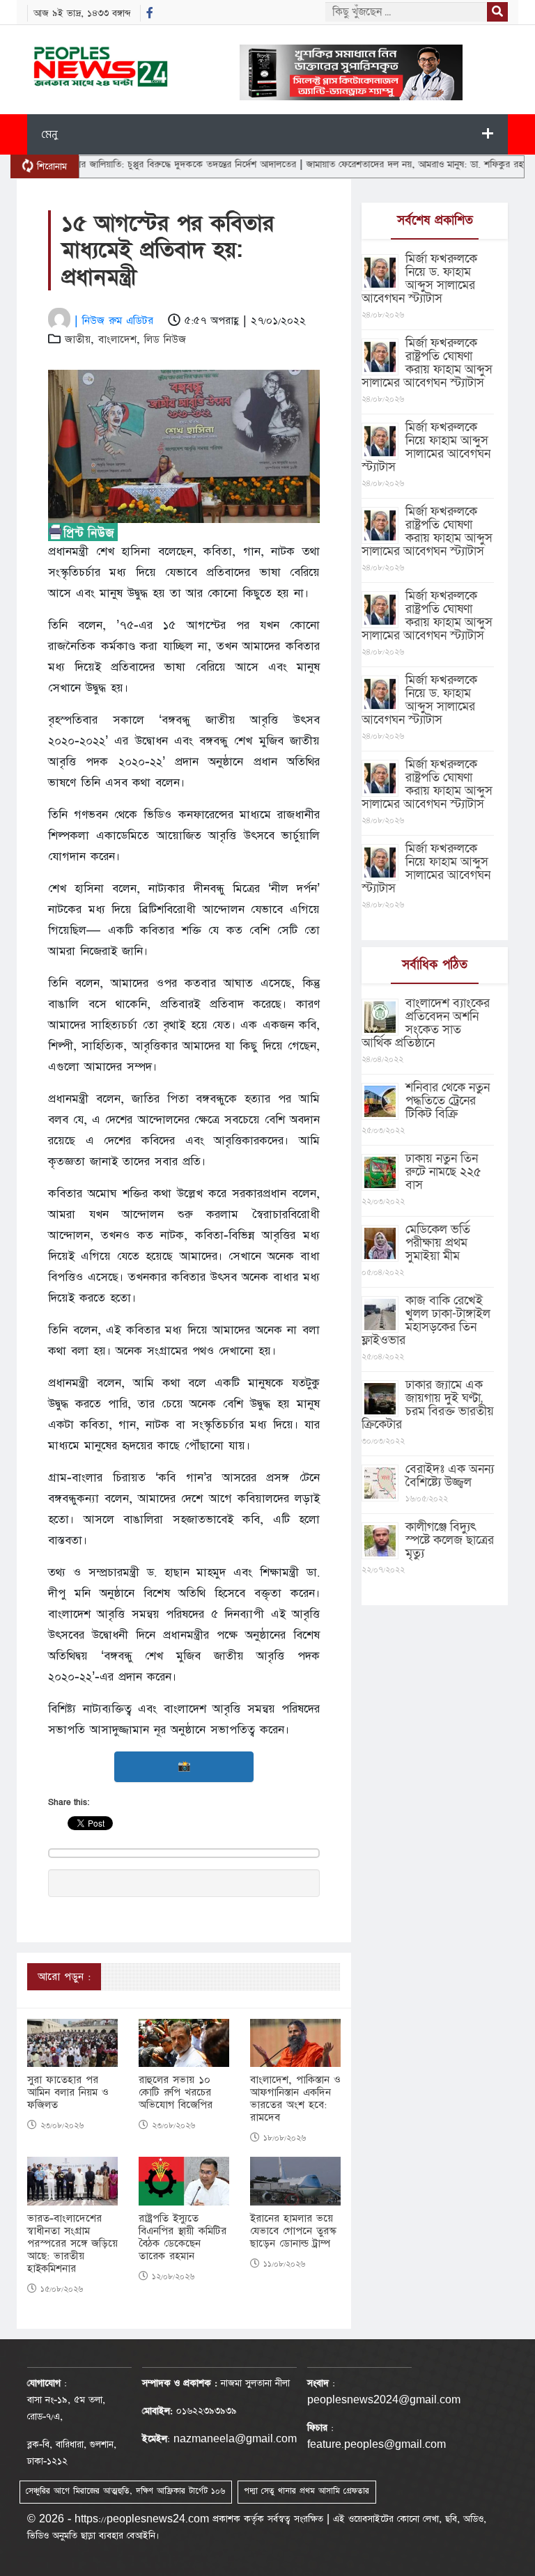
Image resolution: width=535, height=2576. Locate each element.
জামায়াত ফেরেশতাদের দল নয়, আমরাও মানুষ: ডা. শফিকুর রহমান (383, 164)
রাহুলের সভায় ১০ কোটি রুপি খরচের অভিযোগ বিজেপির (176, 2093)
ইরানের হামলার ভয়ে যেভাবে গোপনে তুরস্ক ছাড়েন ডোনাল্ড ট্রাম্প (293, 2231)
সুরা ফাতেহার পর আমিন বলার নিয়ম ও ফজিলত (68, 2093)
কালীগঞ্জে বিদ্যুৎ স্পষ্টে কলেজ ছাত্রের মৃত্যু (450, 1540)
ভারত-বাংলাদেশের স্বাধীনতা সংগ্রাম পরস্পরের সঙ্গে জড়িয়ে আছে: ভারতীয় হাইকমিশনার (72, 2244)
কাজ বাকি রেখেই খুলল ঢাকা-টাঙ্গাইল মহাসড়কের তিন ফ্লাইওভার (426, 1320)
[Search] (497, 12)
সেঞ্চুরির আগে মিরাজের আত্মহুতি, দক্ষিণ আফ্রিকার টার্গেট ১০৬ (125, 2491)
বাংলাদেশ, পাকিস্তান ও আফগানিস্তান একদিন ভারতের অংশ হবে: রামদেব (295, 2099)
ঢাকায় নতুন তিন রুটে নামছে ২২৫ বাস (443, 1172)
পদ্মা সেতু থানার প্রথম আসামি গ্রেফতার (307, 2491)
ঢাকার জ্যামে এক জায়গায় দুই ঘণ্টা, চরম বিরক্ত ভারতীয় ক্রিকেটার (428, 1405)
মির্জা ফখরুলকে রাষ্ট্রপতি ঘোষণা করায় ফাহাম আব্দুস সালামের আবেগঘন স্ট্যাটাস (427, 363)
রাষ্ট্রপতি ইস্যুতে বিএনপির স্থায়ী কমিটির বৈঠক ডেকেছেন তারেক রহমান (183, 2238)
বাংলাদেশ (117, 339)
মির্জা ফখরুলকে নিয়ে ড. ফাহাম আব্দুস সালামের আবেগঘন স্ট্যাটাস (419, 279)
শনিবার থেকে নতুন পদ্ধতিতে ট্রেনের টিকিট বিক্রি (448, 1101)
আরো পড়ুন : (64, 1977)
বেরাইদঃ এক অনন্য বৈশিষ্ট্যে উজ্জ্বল (450, 1476)
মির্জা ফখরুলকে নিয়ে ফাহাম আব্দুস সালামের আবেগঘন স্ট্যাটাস (426, 447)
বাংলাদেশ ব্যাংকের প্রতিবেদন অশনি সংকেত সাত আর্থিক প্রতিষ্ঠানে (426, 1023)
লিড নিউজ (165, 339)
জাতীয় (78, 339)
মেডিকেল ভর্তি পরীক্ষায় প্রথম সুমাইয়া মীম (438, 1243)
